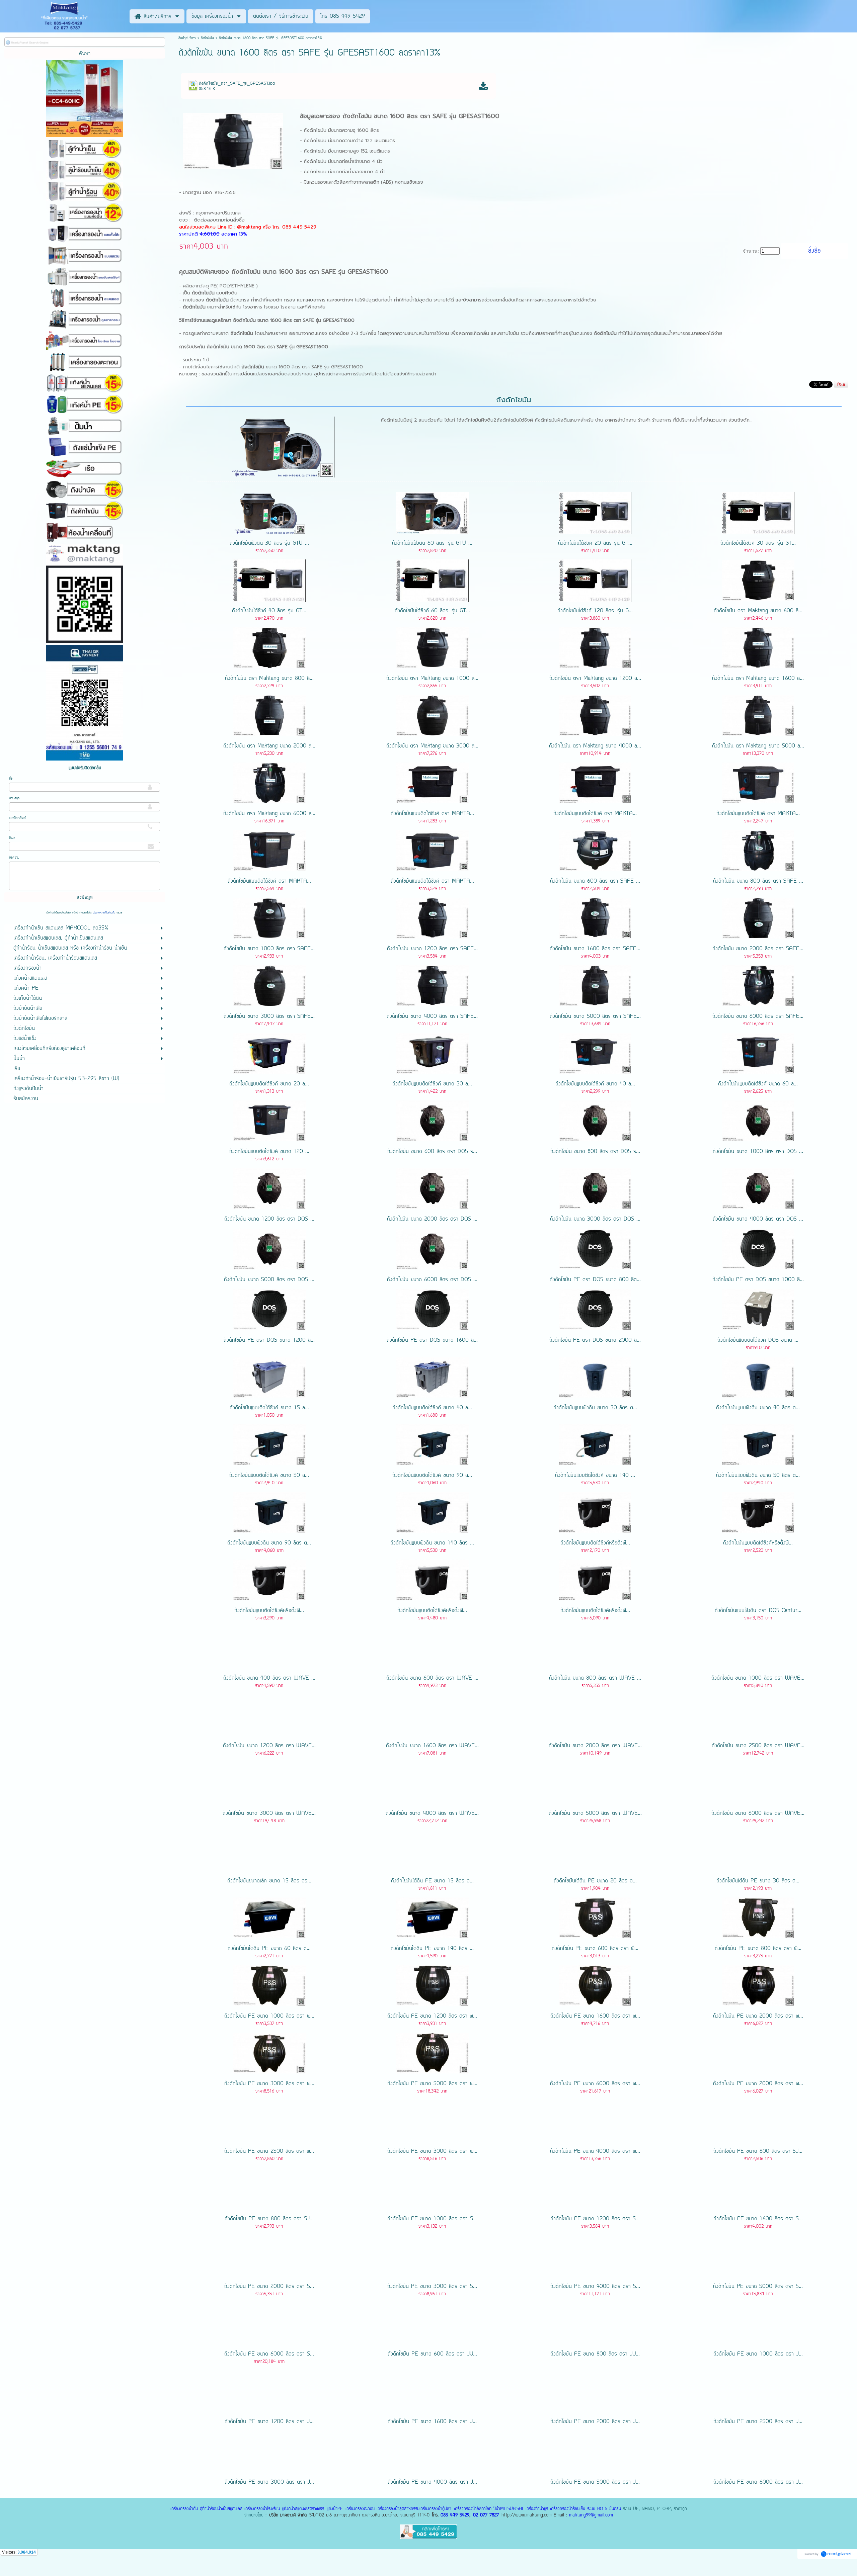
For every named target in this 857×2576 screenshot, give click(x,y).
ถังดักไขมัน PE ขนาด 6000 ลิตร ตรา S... (269, 2354)
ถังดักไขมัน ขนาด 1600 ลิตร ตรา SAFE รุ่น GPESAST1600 (421, 116)
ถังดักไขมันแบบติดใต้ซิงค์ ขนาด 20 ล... (269, 1084)
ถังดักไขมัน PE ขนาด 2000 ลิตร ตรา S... (269, 2287)
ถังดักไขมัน (207, 38)
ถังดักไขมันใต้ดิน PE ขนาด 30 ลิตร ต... (758, 1881)
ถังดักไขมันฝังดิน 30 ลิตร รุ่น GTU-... (269, 543)
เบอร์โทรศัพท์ (17, 818)
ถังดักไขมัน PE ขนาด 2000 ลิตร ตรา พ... (758, 2016)
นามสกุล (14, 798)
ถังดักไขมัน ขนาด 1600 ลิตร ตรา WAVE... (432, 1746)
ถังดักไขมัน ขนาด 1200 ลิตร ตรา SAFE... (432, 949)
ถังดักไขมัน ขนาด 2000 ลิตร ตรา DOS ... (432, 1219)
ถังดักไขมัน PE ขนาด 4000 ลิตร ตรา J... (432, 2482)
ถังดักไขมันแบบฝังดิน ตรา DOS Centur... (758, 1611)
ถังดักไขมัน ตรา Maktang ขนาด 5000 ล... (758, 746)
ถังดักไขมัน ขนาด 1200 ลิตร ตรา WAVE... (269, 1746)
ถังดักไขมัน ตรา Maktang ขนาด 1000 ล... (432, 679)
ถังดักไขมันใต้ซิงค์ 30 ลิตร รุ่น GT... (758, 543)
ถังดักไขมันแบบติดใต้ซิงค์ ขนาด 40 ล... (595, 1084)
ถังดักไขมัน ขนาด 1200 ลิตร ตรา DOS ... (269, 1219)
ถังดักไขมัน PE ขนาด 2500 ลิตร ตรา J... (758, 2422)
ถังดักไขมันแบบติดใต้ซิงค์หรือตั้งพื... (595, 1543)
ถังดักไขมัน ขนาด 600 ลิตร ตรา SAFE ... (595, 881)
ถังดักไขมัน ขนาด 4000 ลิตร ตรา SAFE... (432, 1016)
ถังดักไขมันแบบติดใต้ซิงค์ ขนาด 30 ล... (432, 1084)
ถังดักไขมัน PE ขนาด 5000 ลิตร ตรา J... (595, 2482)
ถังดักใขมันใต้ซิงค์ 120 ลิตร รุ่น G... (595, 611)
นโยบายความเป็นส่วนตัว (104, 913)
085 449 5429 (455, 2515)
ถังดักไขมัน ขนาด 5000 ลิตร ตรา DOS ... (269, 1280)
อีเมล (12, 838)
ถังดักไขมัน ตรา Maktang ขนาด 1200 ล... (595, 679)
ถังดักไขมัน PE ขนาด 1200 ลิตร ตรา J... (269, 2422)
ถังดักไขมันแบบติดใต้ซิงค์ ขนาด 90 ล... (432, 1476)
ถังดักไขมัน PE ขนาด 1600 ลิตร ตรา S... (758, 2219)
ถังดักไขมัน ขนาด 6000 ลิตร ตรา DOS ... (432, 1280)
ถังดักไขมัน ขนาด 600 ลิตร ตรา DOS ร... (432, 1152)
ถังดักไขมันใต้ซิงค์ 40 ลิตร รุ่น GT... (269, 611)
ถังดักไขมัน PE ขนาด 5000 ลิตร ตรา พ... (432, 2084)
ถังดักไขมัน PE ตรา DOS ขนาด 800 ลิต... (595, 1280)
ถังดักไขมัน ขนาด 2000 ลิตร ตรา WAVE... (595, 1746)
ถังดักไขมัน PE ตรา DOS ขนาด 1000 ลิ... (758, 1280)
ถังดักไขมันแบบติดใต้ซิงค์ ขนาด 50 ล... (269, 1476)
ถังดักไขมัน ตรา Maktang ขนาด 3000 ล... (432, 746)
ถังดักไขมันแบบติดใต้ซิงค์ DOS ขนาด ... (758, 1340)
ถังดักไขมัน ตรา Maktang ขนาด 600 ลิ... (758, 611)
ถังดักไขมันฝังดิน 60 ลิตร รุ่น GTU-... (432, 543)
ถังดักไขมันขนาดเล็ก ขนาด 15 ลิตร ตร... (269, 1881)
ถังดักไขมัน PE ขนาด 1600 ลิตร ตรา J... (432, 2422)
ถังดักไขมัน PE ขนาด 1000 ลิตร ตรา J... (758, 2354)
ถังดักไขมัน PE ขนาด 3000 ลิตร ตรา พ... (269, 2084)
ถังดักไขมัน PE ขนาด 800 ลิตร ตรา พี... (758, 1949)
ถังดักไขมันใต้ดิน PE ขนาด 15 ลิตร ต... (432, 1881)
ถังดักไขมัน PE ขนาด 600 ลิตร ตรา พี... (595, 1949)
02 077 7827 (486, 2515)
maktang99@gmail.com (591, 2515)
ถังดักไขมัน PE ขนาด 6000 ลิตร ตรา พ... (595, 2084)
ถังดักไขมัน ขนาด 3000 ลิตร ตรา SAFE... (269, 1016)
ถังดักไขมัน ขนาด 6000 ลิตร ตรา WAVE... (758, 1813)
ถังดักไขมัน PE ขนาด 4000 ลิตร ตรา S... (595, 2287)
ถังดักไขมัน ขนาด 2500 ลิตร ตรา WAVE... (758, 1746)
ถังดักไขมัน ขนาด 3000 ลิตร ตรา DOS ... (595, 1219)
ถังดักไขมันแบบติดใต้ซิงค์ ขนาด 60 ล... (758, 1084)
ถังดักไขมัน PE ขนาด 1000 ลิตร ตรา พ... (269, 2016)
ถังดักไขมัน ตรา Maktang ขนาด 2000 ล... (269, 746)
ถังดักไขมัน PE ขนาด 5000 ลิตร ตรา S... (758, 2287)
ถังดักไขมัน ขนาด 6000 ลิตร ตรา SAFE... (758, 1016)
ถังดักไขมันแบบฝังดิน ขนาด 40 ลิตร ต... (758, 1408)
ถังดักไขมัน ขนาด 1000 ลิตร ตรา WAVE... (758, 1678)
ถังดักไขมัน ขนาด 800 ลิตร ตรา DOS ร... (595, 1152)
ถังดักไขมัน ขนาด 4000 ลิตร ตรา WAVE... (432, 1813)
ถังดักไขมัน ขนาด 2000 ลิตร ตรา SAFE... (758, 949)
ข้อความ (14, 858)
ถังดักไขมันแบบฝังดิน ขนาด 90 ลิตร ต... (269, 1543)
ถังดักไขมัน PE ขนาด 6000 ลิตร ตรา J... (758, 2482)
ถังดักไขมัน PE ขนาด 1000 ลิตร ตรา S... (432, 2219)
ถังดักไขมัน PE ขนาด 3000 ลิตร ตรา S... (432, 2287)
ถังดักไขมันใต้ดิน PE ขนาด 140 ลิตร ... (432, 1949)
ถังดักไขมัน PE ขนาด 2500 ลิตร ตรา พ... (269, 2151)
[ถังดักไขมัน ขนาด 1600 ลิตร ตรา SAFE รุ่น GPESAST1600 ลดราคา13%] (233, 140)
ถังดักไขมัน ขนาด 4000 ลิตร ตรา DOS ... (758, 1219)
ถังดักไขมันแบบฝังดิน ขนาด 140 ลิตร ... (432, 1543)
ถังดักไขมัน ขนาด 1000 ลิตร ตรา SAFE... (269, 949)
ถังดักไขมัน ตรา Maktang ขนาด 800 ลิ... (269, 679)
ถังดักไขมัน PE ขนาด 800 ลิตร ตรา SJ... (269, 2219)
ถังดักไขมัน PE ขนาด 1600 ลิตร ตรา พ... (595, 2016)
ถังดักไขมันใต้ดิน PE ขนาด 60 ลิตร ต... (269, 1949)
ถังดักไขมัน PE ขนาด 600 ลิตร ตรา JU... (432, 2354)
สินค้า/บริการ (187, 38)
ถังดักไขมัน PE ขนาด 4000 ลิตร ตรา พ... (595, 2151)
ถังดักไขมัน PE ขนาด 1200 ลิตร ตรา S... (595, 2219)
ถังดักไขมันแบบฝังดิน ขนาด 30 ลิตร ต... (595, 1408)
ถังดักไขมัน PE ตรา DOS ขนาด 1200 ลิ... (269, 1340)
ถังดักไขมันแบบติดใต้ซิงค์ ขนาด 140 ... (595, 1476)
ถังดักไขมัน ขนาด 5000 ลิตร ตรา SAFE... (595, 1016)
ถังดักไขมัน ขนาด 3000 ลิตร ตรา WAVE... (269, 1813)
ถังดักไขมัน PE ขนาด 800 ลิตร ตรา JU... (595, 2354)
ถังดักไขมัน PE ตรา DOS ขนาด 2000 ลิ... (595, 1340)
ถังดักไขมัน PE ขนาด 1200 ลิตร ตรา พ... (432, 2016)
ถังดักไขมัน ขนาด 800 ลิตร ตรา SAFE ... (758, 881)
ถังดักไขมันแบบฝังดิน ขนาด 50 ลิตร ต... (758, 1476)
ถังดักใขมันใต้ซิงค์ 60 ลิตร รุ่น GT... (432, 611)
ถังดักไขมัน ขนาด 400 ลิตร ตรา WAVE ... (269, 1678)
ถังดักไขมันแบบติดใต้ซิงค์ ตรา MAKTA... (432, 814)
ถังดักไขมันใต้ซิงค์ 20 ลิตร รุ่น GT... (595, 543)
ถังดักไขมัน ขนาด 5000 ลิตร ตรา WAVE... (595, 1813)
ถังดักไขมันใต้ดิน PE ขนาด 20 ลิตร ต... (595, 1881)
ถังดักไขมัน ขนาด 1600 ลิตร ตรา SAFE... (595, 949)
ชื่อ (11, 779)
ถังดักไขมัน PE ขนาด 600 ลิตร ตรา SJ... (758, 2151)
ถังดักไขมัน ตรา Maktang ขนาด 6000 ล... (269, 814)
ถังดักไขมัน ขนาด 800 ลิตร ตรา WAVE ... (595, 1678)
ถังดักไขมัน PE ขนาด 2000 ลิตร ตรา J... (595, 2422)
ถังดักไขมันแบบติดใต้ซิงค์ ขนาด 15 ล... (269, 1408)
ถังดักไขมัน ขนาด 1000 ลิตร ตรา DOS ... (758, 1152)
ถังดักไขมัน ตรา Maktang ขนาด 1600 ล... (758, 679)
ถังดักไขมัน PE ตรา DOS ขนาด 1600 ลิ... (432, 1340)
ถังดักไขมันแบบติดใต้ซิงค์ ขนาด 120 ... (269, 1152)
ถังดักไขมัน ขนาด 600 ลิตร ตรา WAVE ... (432, 1678)
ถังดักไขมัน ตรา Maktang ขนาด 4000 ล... (595, 746)
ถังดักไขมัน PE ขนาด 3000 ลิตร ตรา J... (269, 2482)
